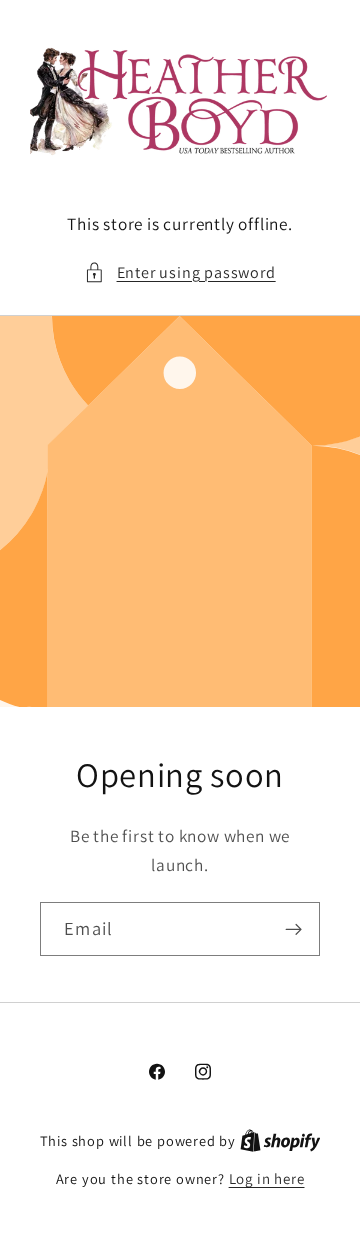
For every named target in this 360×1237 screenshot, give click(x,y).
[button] (179, 272)
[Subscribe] (293, 929)
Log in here (267, 1178)
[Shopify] (280, 1140)
